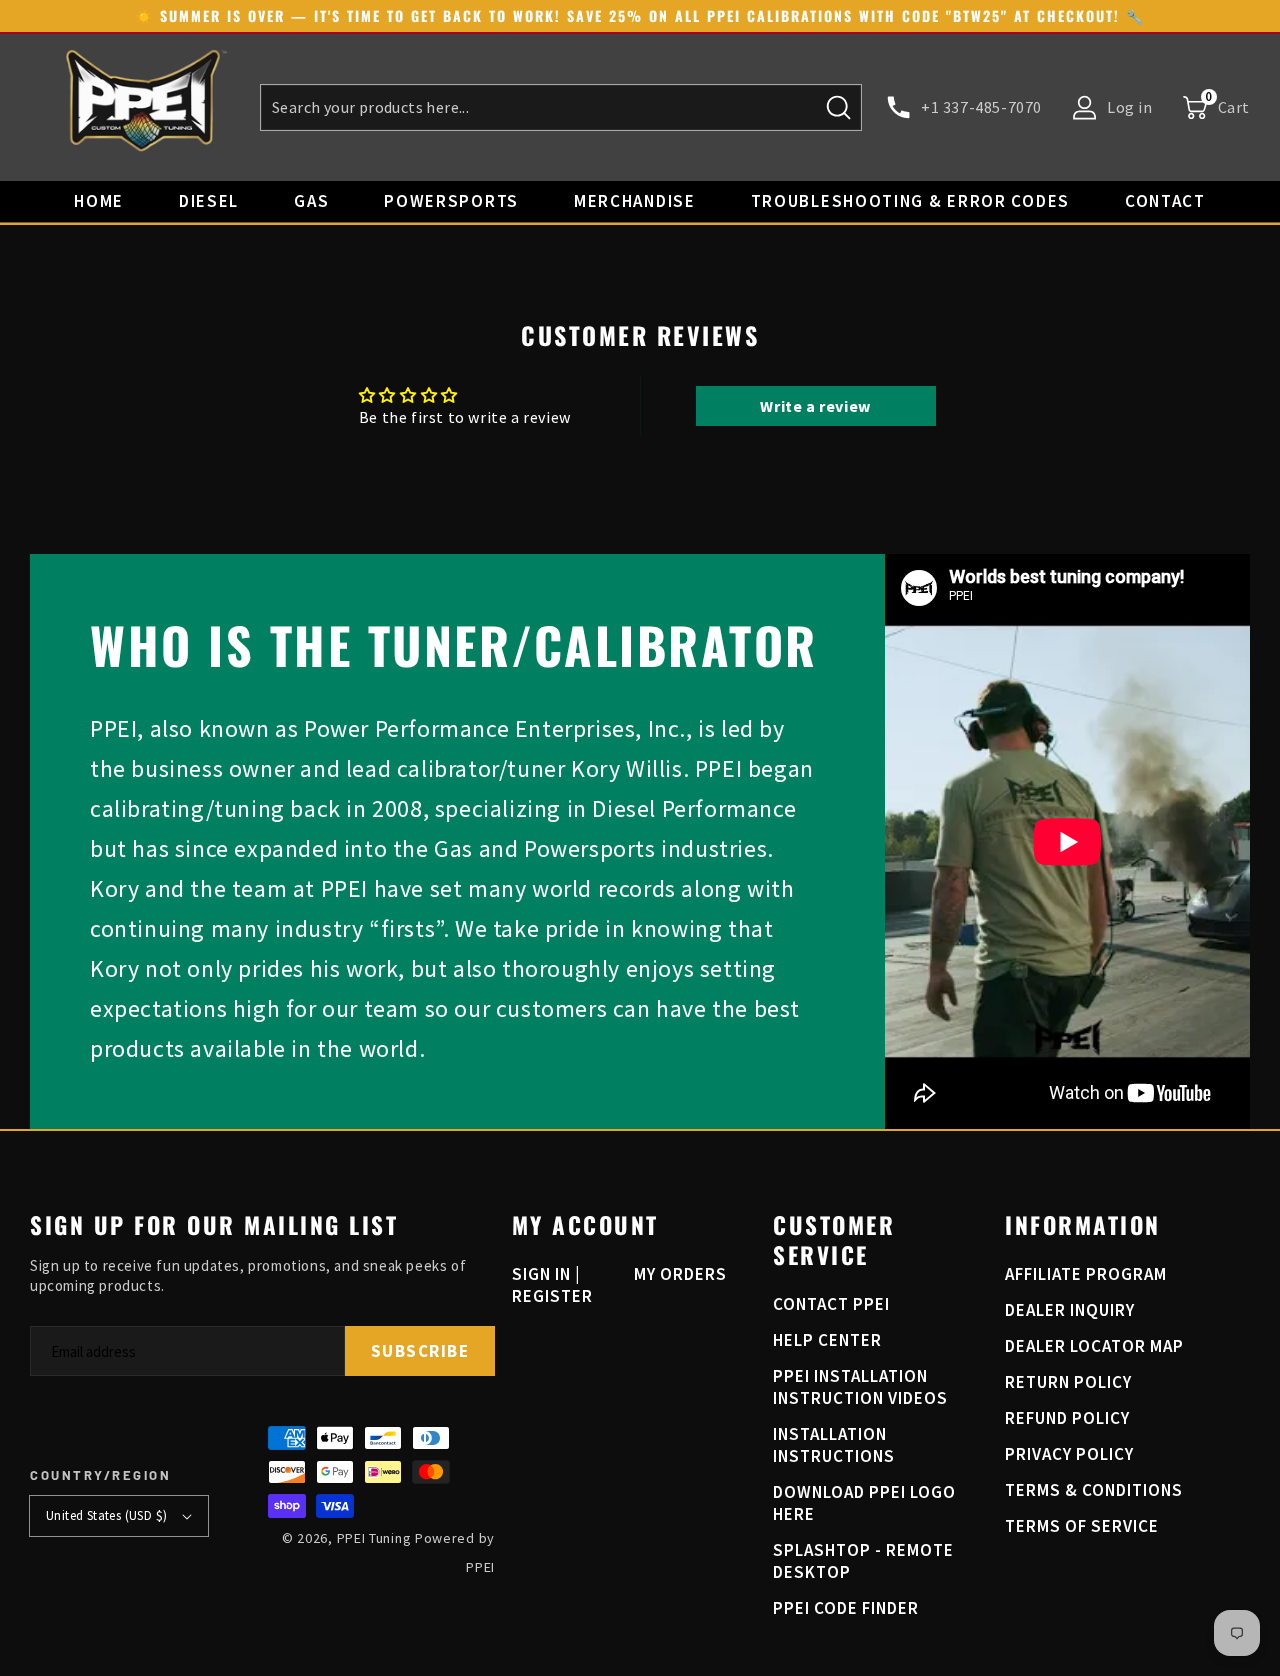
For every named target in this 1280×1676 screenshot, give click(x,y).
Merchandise (635, 201)
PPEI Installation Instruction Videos (860, 1387)
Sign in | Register (552, 1285)
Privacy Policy (1069, 1454)
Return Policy (1068, 1382)
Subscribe (420, 1351)
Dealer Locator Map (1094, 1346)
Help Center (827, 1340)
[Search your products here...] (839, 107)
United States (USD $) (106, 1515)
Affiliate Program (1086, 1274)
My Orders (680, 1274)
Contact (1165, 201)
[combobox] (561, 107)
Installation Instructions (834, 1445)
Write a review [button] (815, 406)
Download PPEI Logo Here (864, 1503)
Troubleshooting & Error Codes (910, 201)
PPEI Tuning (374, 1538)
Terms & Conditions (1094, 1490)
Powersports (451, 201)
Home (99, 201)
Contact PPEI (831, 1304)
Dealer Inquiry (1070, 1310)
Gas (311, 201)
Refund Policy (1067, 1418)
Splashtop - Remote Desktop (863, 1561)
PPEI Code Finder (846, 1608)
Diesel (209, 201)
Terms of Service (1082, 1526)
